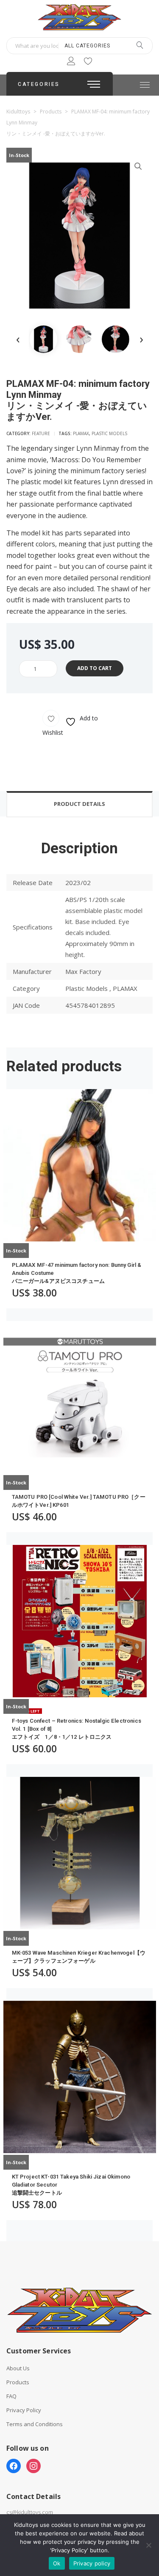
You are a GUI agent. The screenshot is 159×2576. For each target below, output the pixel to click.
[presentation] (18, 339)
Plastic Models (109, 433)
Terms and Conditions (35, 2424)
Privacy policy (92, 2563)
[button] (138, 166)
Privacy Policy (24, 2410)
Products (18, 2382)
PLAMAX (81, 433)
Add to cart (95, 668)
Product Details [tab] (79, 804)
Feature (41, 433)
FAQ (11, 2396)
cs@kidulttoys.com (30, 2512)
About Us (18, 2368)
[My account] (71, 62)
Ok (57, 2563)
